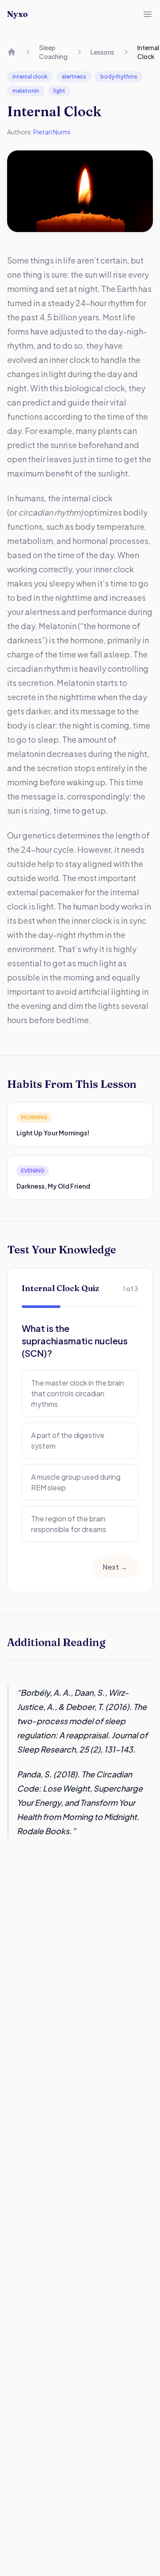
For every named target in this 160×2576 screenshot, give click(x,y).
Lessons (102, 52)
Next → (115, 1567)
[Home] (12, 52)
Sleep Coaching (53, 52)
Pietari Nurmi (52, 132)
